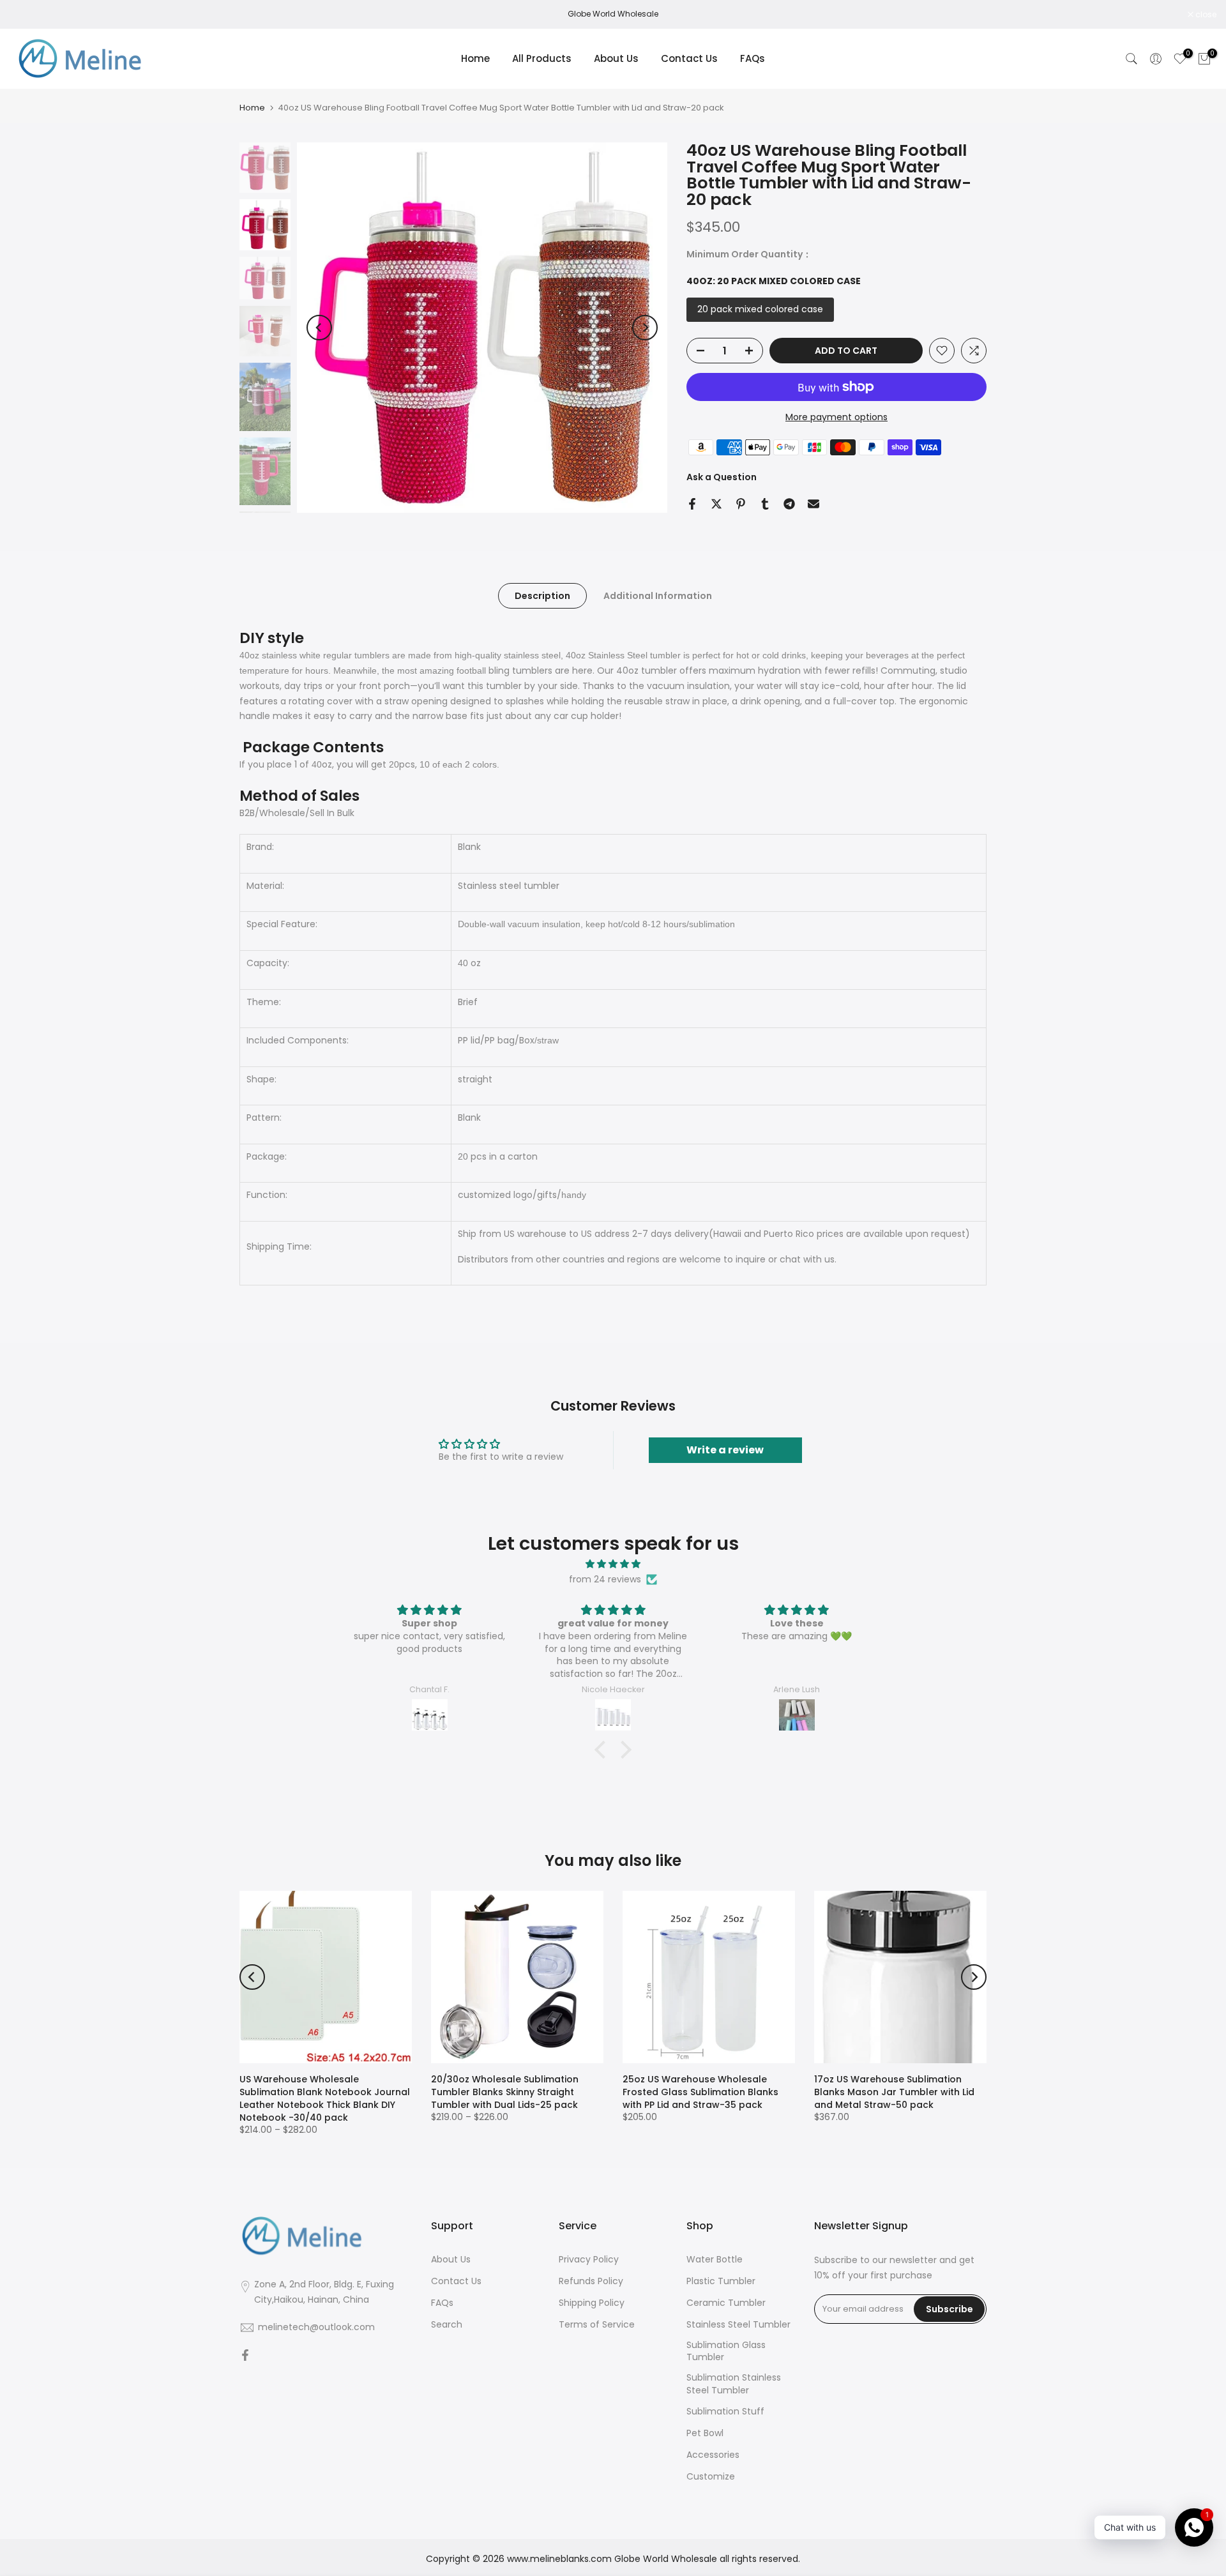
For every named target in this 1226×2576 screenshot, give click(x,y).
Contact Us (689, 58)
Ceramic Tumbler (726, 2303)
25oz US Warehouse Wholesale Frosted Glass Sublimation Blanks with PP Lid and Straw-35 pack (700, 2092)
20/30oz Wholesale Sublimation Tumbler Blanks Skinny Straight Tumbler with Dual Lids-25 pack (505, 2092)
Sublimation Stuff (725, 2412)
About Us (616, 58)
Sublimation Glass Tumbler (726, 2352)
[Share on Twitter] (716, 504)
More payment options (836, 417)
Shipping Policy (592, 2303)
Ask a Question (722, 477)
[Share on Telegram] (789, 504)
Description (542, 596)
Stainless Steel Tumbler (738, 2325)
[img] (613, 1564)
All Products (542, 58)
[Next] (645, 328)
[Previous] (319, 328)
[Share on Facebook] (692, 504)
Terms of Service (597, 2325)
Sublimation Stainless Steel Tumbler (734, 2384)
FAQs (753, 58)
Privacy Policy (589, 2260)
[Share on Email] (814, 504)
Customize (711, 2477)
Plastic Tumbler (721, 2281)
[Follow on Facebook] (245, 2356)
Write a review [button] (725, 1450)
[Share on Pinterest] (741, 504)
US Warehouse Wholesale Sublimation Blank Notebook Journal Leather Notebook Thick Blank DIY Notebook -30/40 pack (325, 2098)
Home (475, 58)
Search (447, 2325)
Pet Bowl (705, 2433)
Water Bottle (715, 2260)
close (27, 15)
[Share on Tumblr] (765, 504)
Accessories (713, 2455)
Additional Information (658, 596)
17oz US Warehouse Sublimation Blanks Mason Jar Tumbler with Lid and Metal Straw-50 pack (894, 2092)
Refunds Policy (591, 2281)
